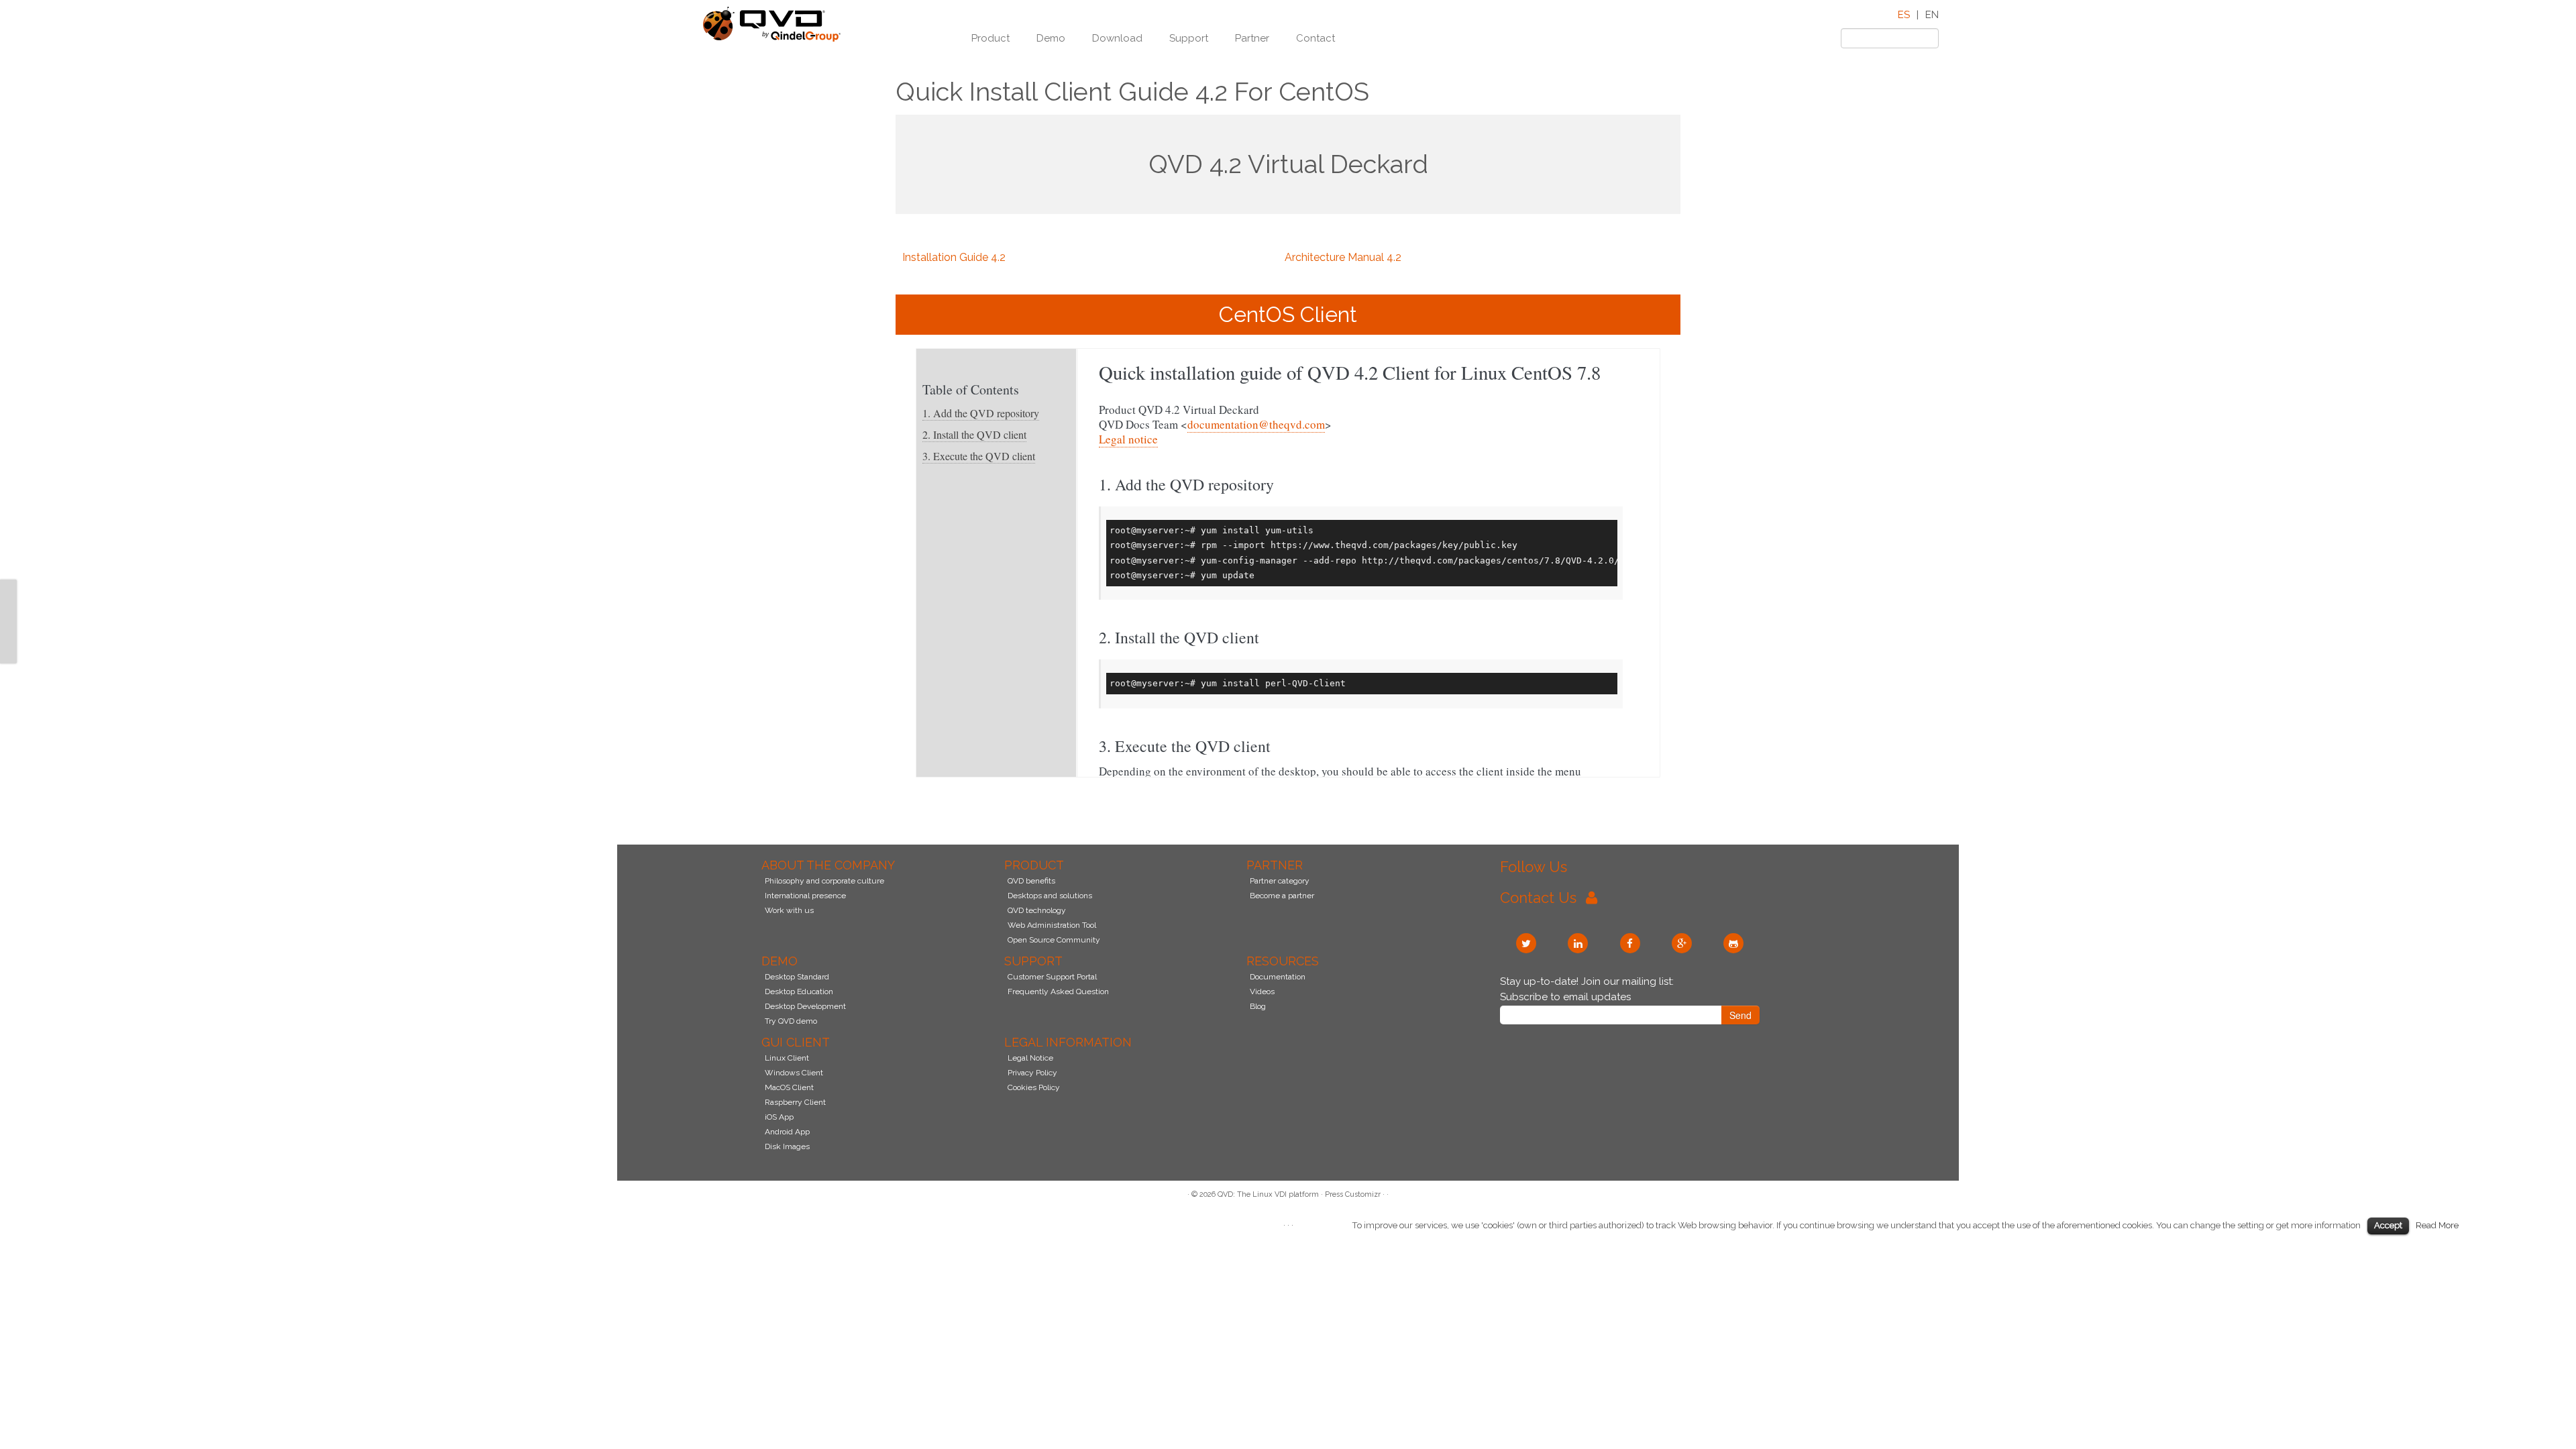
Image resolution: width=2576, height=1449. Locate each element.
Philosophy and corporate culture (824, 881)
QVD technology (1037, 910)
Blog (1258, 1006)
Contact (1316, 38)
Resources (1283, 961)
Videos (1262, 991)
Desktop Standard (797, 977)
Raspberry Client (795, 1102)
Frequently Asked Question (1058, 991)
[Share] (8, 655)
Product (990, 38)
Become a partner (1282, 896)
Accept (2388, 1225)
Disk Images (787, 1146)
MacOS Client (789, 1087)
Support (1189, 38)
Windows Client (794, 1073)
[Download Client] (8, 621)
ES (1904, 15)
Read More (2437, 1225)
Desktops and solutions (1050, 896)
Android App (787, 1132)
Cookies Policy (1034, 1087)
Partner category (1280, 881)
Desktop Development (805, 1006)
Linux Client (787, 1058)
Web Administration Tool (1052, 925)
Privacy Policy (1032, 1073)
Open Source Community (1054, 940)
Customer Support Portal (1052, 977)
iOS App (779, 1117)
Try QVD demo (791, 1021)
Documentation (1278, 977)
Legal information (1068, 1042)
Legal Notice (1030, 1058)
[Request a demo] (8, 604)
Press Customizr (1353, 1194)
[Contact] (8, 588)
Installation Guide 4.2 (954, 257)
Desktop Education (799, 991)
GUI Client (796, 1042)
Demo (1051, 38)
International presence (805, 896)
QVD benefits (1031, 881)
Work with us (789, 910)
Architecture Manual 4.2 (1343, 257)
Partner (1252, 38)
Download (1117, 38)
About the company (828, 865)
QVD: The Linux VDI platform (1268, 1194)
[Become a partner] (8, 638)
